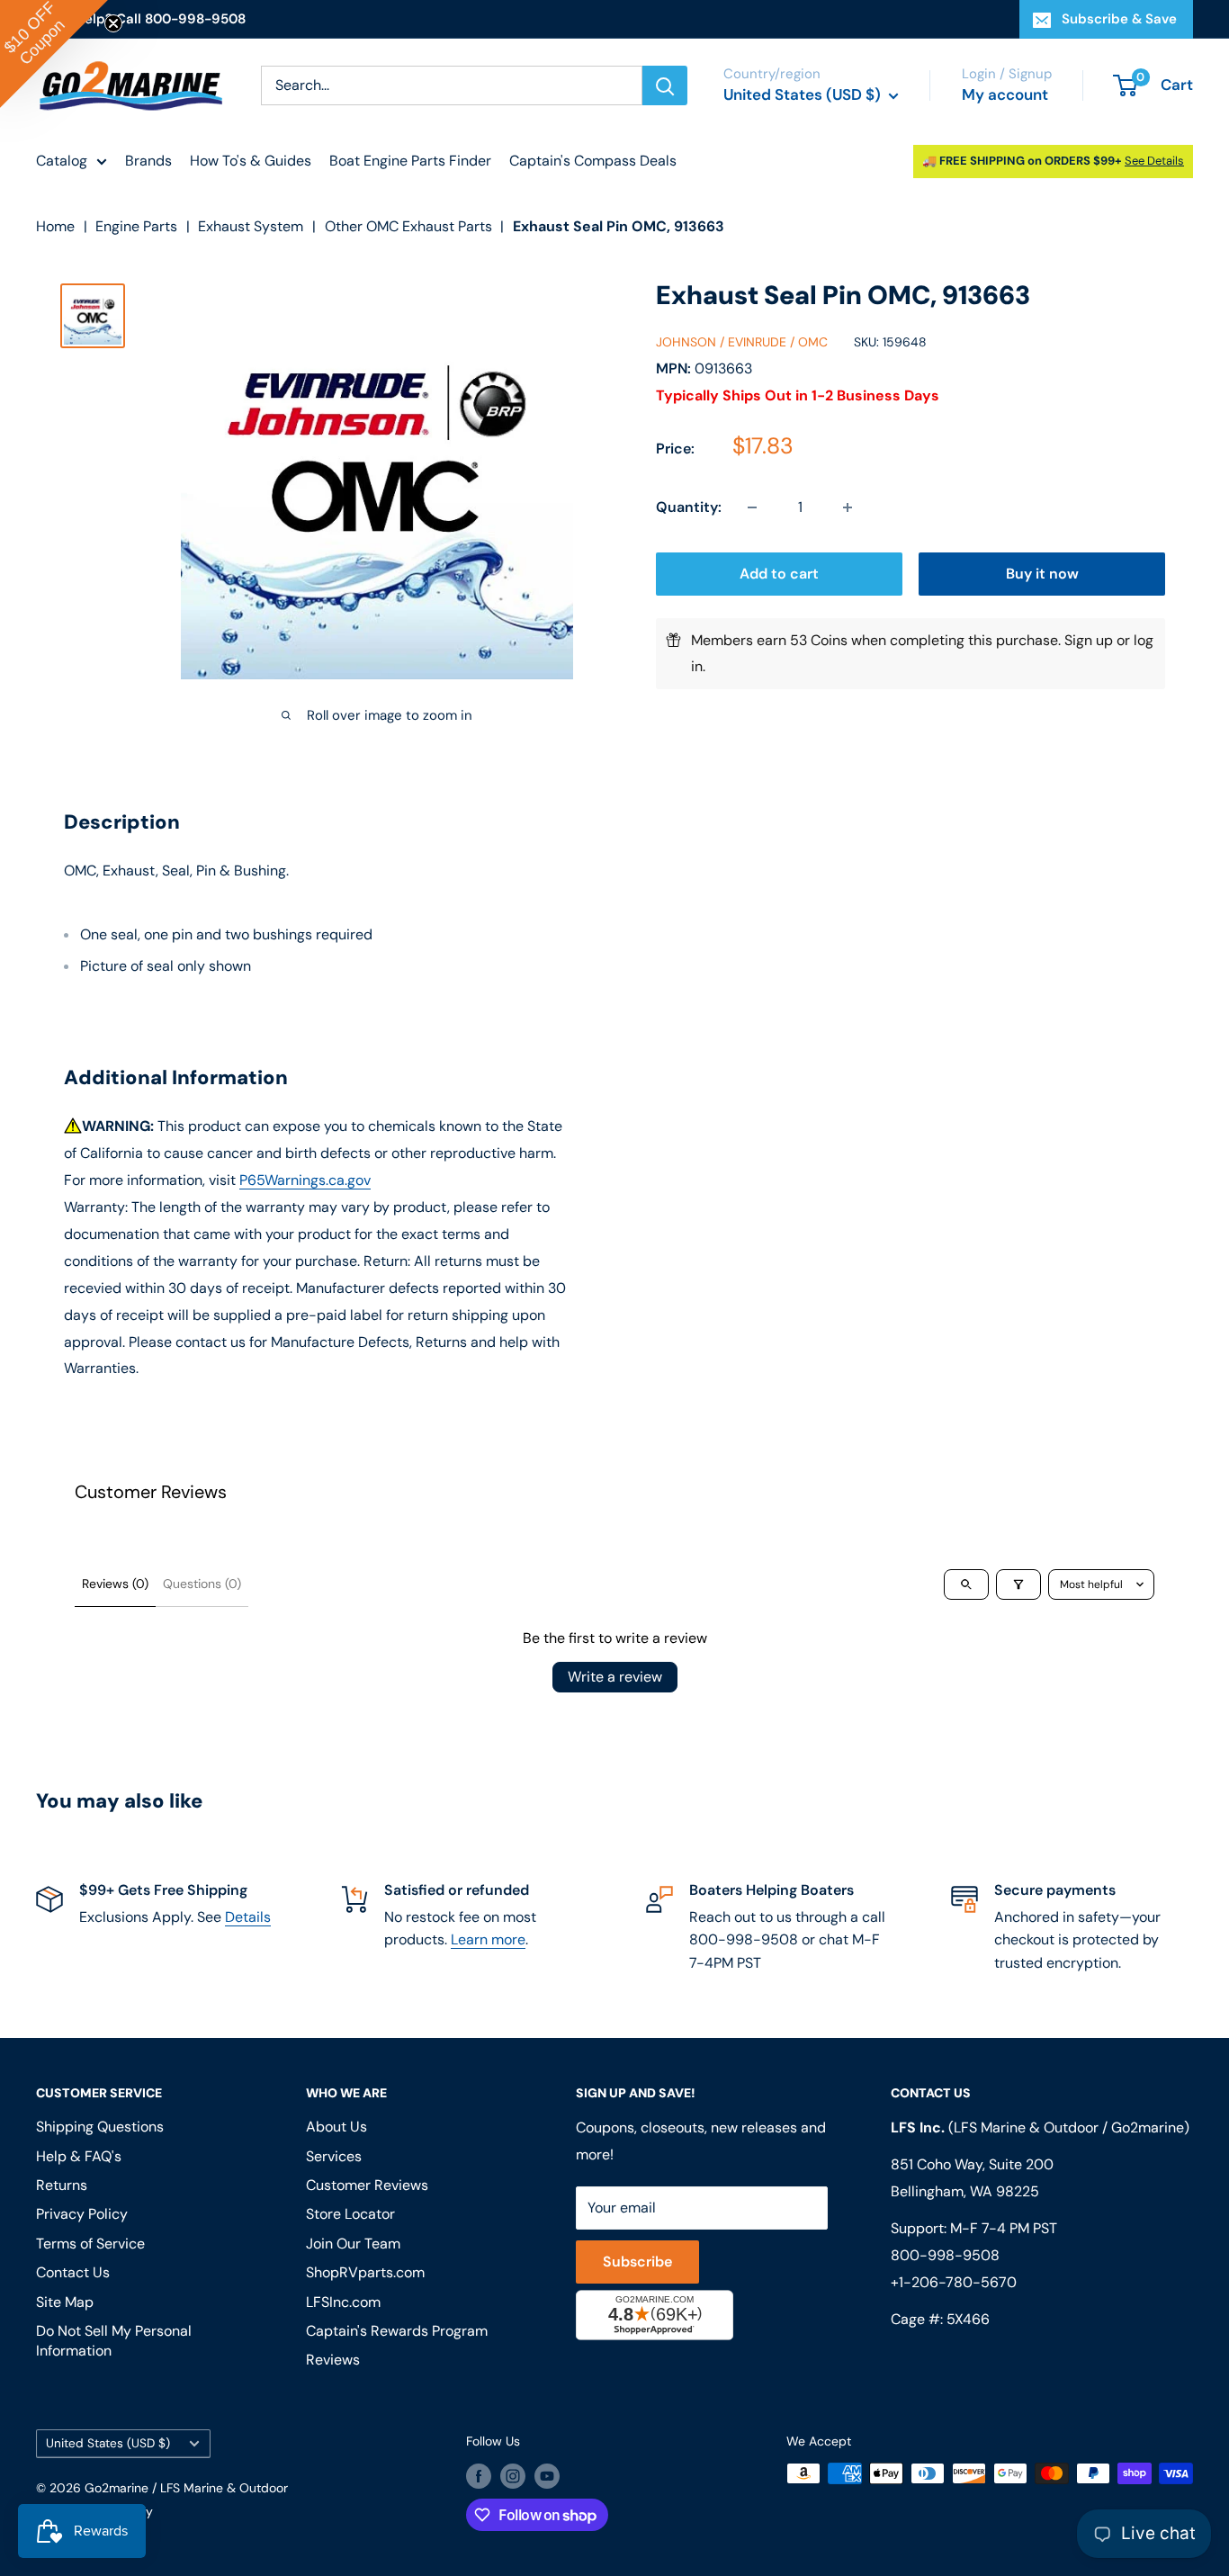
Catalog (62, 161)
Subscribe (637, 2262)
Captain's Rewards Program (397, 2331)
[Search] (665, 85)
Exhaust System (251, 226)
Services (334, 2156)
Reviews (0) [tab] (115, 1584)
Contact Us (73, 2272)
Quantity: (689, 507)
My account (1005, 94)
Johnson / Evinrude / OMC (742, 342)
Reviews (333, 2360)
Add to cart (779, 574)
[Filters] (1018, 1584)
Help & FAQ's (79, 2156)
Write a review (615, 1677)
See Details (1154, 161)
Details (248, 1917)
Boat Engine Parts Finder (410, 161)
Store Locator (350, 2214)
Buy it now (1042, 574)
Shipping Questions (100, 2127)
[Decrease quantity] (752, 507)
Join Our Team (353, 2244)
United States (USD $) (108, 2443)
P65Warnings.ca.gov (305, 1180)
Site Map (65, 2302)
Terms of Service (90, 2244)
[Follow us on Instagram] (513, 2475)
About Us (336, 2127)
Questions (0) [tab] (202, 1584)
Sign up (1089, 640)
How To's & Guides (251, 161)
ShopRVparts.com (365, 2272)
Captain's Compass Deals (593, 161)
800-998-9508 (945, 2255)
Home (55, 226)
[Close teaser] (113, 23)
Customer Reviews (367, 2185)
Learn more (488, 1939)
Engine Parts (136, 226)
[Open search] (966, 1584)
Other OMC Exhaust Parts (408, 226)
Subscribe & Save (1119, 19)
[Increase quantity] (848, 507)
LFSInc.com (343, 2302)
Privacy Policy (82, 2214)
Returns (62, 2185)
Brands (148, 161)
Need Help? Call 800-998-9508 (141, 19)
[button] (54, 54)
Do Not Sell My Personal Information (114, 2341)
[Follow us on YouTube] (547, 2475)
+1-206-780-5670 (954, 2282)
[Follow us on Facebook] (479, 2475)
